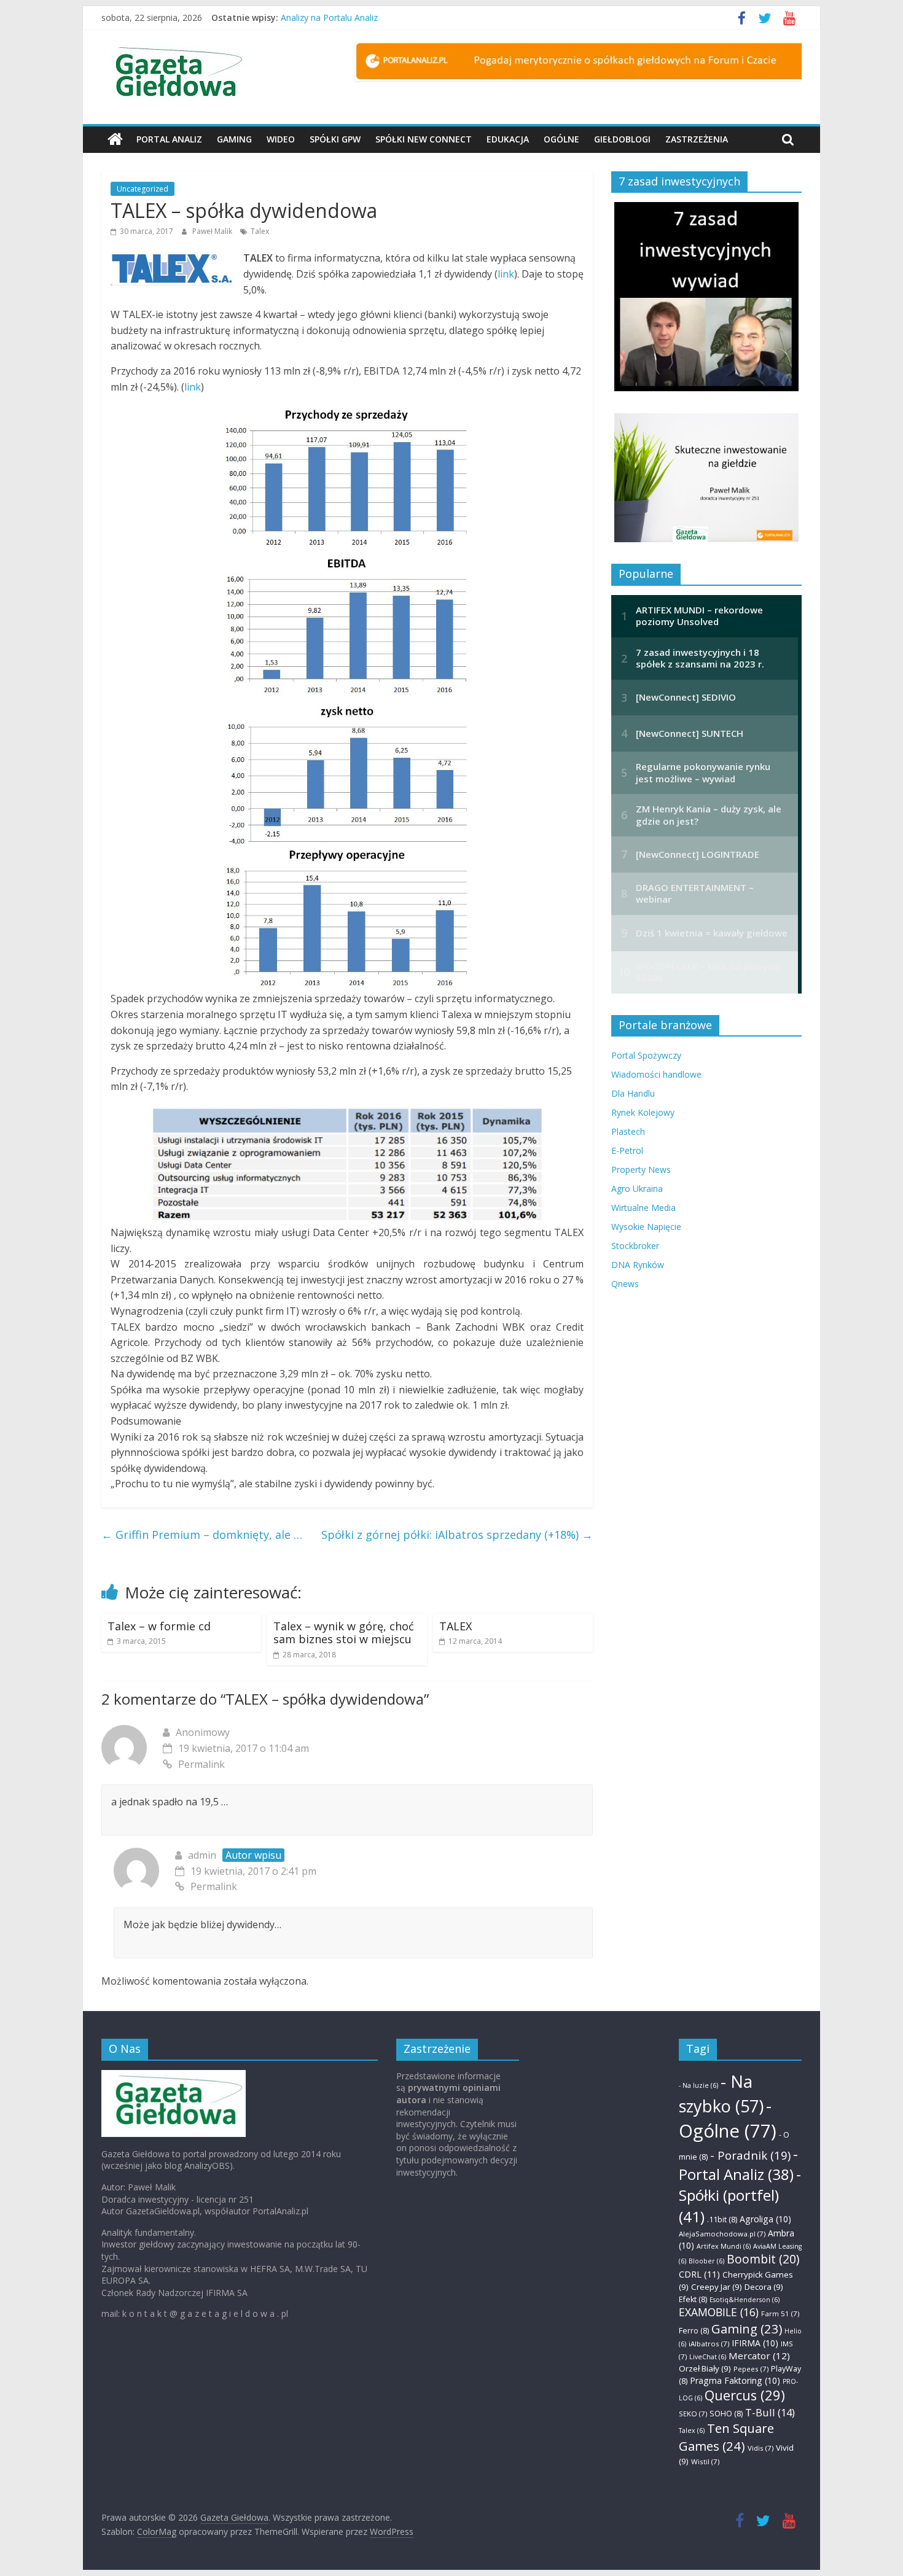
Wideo (281, 139)
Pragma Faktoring (735, 2380)
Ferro (694, 2331)
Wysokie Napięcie (646, 1227)
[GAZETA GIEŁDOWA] (174, 2076)
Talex (260, 231)
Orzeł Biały (705, 2368)
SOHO (726, 2414)
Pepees (751, 2369)
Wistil (705, 2461)
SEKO (693, 2414)
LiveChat (708, 2357)
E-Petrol (627, 1150)
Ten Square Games (726, 2437)
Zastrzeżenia (697, 139)
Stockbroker (635, 1246)
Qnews (625, 1284)
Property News (641, 1169)
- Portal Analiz (738, 2164)
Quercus (745, 2395)
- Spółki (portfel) (740, 2195)
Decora (764, 2287)
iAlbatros (709, 2344)
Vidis (760, 2448)
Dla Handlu (633, 1093)
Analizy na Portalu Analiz (329, 18)
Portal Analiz (169, 139)
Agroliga (765, 2219)
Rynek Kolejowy (643, 1112)
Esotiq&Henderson (745, 2300)
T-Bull (770, 2412)
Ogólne (561, 139)
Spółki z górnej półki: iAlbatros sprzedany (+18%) (457, 1535)
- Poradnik (750, 2155)
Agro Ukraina (637, 1189)
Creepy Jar (717, 2287)
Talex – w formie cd (159, 1626)
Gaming (234, 139)
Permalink (201, 1764)
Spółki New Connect (424, 139)
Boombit (763, 2259)
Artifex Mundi (724, 2246)
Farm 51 (780, 2313)
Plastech (628, 1131)
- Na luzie (698, 2085)
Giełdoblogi (622, 139)
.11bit (722, 2220)
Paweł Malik (213, 231)
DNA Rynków (638, 1265)
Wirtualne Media (643, 1208)
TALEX (455, 1626)
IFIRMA (755, 2343)
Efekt (693, 2299)
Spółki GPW (335, 139)
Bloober (706, 2261)
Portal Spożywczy (646, 1055)
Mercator (759, 2356)
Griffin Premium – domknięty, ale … (202, 1535)
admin (202, 1855)
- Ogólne (728, 2118)
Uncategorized (143, 189)
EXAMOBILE (719, 2312)
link (506, 274)
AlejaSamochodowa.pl (722, 2234)
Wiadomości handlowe (656, 1074)
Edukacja (508, 139)
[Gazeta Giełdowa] (115, 139)
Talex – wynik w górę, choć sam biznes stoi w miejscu (344, 1633)
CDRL (699, 2274)
